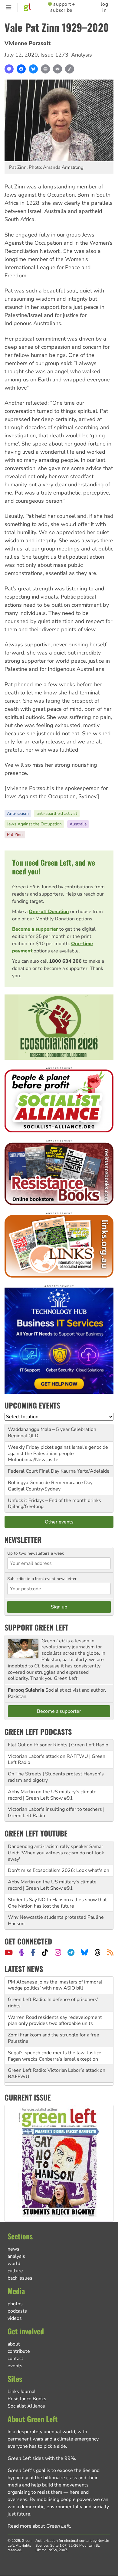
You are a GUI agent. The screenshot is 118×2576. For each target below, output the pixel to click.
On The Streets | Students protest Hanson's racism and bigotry (56, 1777)
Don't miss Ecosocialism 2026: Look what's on (59, 1870)
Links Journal (22, 2392)
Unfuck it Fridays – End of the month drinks (54, 1500)
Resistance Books (27, 2399)
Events (15, 2366)
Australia (78, 824)
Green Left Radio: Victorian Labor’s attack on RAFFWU (57, 2056)
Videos (15, 2318)
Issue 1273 (54, 55)
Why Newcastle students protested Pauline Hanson (56, 1920)
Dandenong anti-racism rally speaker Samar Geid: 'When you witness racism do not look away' (56, 1853)
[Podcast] (22, 1952)
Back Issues (20, 2278)
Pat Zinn (15, 835)
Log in (105, 7)
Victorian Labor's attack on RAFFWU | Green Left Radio (57, 1760)
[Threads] (98, 1952)
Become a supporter (35, 929)
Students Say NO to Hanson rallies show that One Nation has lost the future (57, 1903)
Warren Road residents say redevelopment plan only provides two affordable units (55, 2003)
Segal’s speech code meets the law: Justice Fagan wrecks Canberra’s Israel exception (55, 2038)
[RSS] (110, 1952)
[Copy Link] (70, 69)
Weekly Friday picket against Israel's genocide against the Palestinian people (58, 1450)
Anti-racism (18, 813)
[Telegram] (71, 1952)
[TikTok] (45, 1952)
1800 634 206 (65, 961)
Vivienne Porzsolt (28, 43)
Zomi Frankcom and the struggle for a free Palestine (54, 2021)
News (13, 2249)
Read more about (39, 2526)
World (14, 2264)
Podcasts (17, 2311)
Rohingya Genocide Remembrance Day (50, 1483)
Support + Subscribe (63, 7)
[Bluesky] (33, 69)
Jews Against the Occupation (34, 824)
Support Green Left (36, 1627)
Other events (59, 1522)
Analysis (82, 55)
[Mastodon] (9, 69)
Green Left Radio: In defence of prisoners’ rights (53, 1985)
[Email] (57, 69)
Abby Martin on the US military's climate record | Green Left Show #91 (52, 1795)
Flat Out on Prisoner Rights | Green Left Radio (58, 1745)
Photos (15, 2304)
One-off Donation (49, 912)
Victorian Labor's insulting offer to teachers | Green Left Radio (56, 1812)
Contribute (19, 2351)
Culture (15, 2271)
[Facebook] (21, 69)
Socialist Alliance (26, 2406)
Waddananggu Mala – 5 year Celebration (52, 1429)
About (14, 2344)
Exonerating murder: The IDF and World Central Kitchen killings (51, 2074)
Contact (15, 2359)
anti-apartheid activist (57, 813)
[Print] (45, 69)
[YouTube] (9, 1952)
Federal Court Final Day (34, 1471)
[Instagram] (58, 1952)
